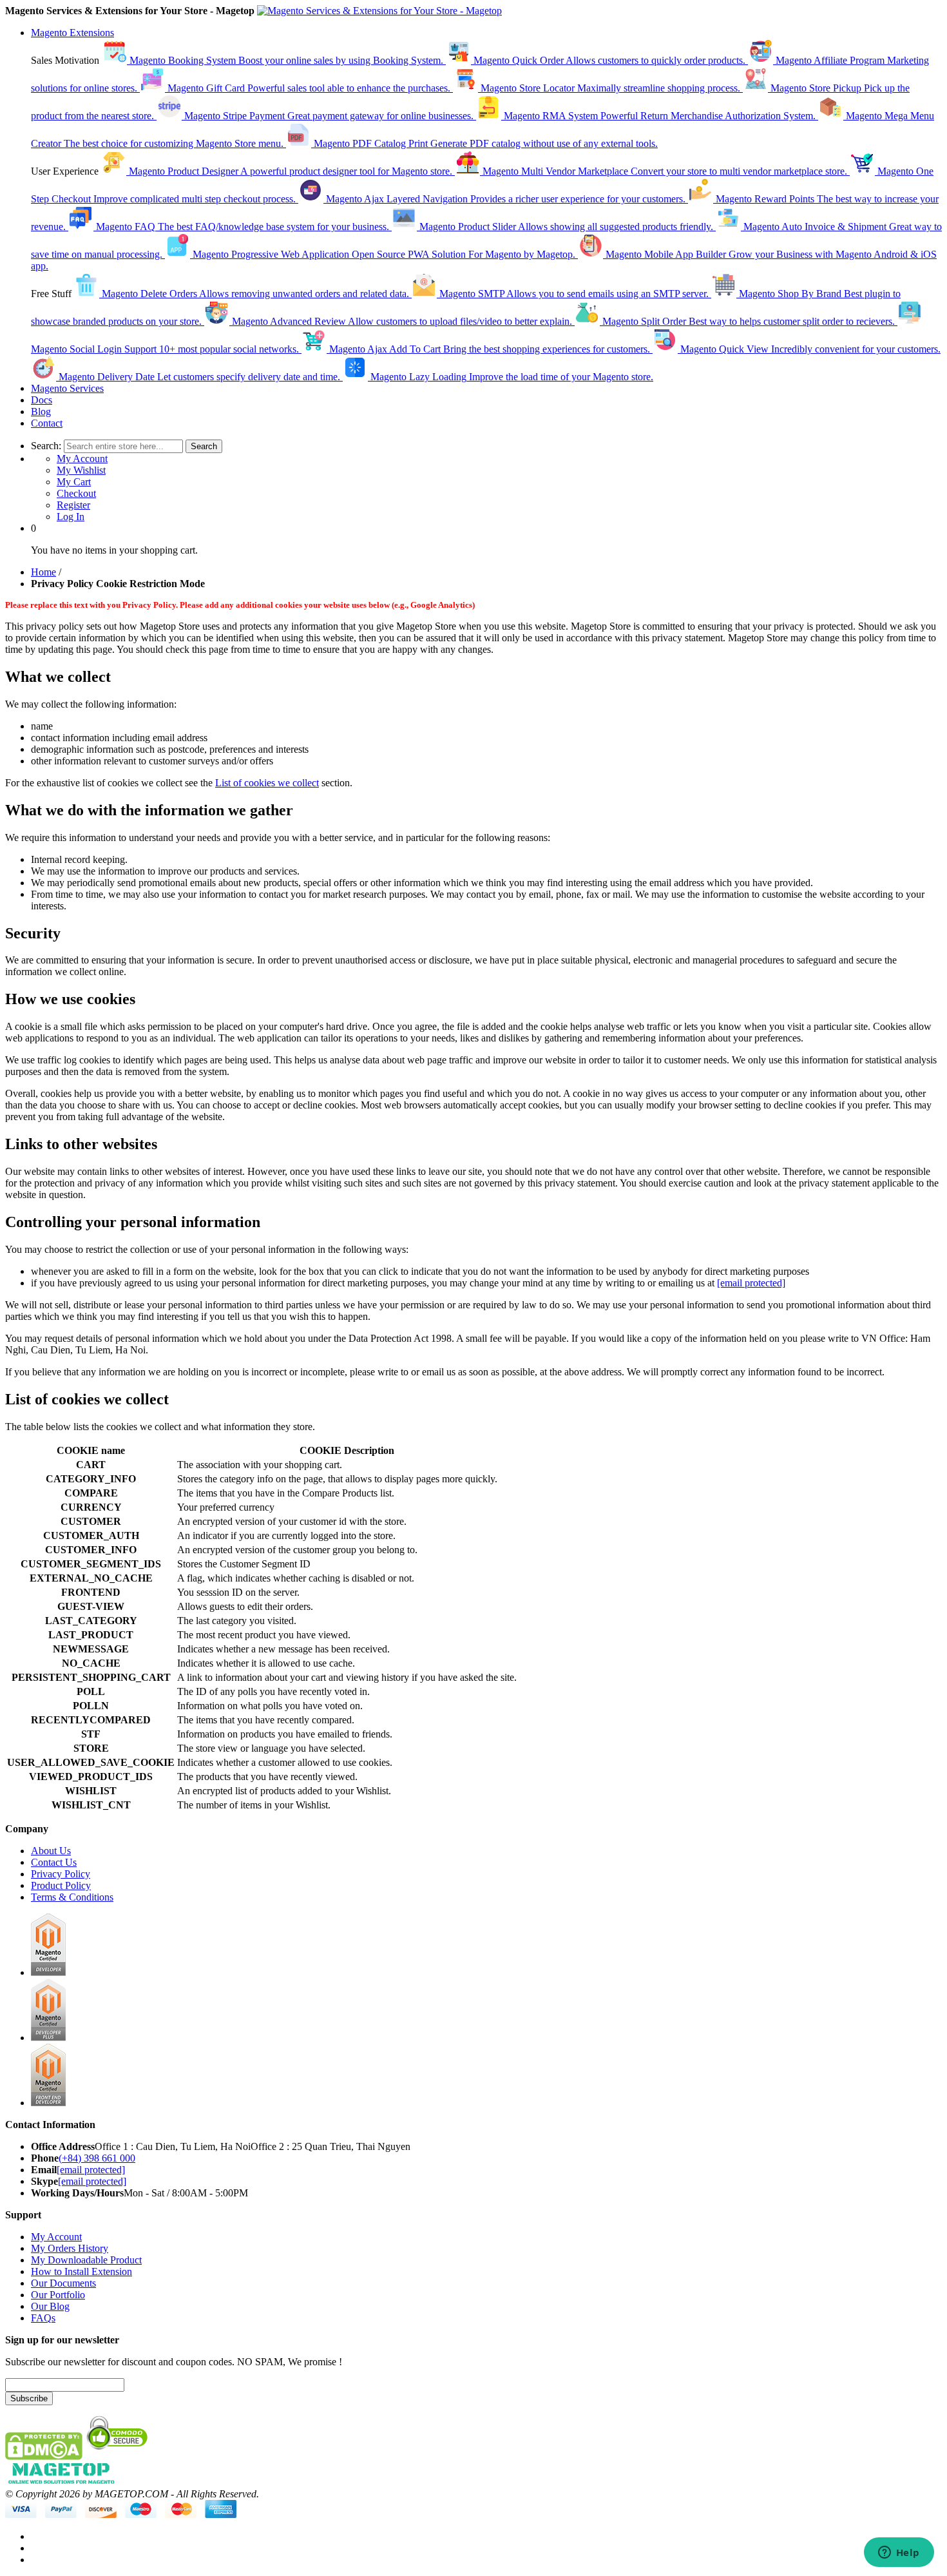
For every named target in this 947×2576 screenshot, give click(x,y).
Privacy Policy (61, 1874)
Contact (47, 423)
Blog (41, 412)
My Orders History (70, 2248)
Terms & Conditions (72, 1897)
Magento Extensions (72, 33)
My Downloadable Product (86, 2260)
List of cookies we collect (267, 783)
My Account (82, 459)
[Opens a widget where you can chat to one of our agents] (899, 2553)
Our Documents (63, 2283)
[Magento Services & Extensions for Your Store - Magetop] (379, 11)
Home (43, 572)
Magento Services (67, 388)
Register (73, 505)
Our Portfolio (58, 2295)
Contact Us (54, 1862)
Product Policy (61, 1885)
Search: (46, 446)
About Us (51, 1851)
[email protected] (751, 1283)
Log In (71, 517)
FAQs (43, 2318)
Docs (42, 400)
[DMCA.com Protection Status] (44, 2456)
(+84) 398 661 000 (97, 2158)
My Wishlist (81, 470)
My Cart (74, 482)
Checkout (76, 493)
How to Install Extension (81, 2271)
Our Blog (50, 2306)
